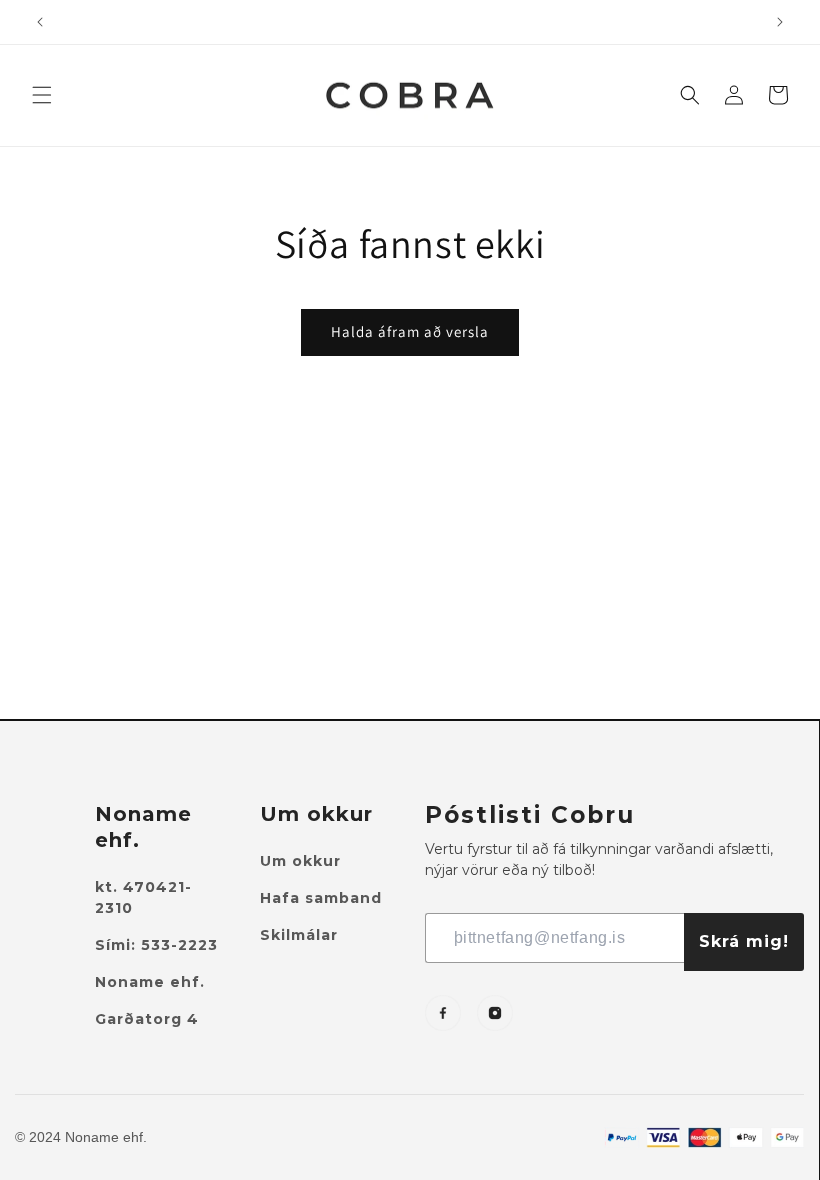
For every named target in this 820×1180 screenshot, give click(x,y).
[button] (42, 95)
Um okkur (300, 861)
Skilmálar (299, 935)
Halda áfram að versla (410, 331)
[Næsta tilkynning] (780, 22)
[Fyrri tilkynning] (40, 22)
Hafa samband (321, 898)
